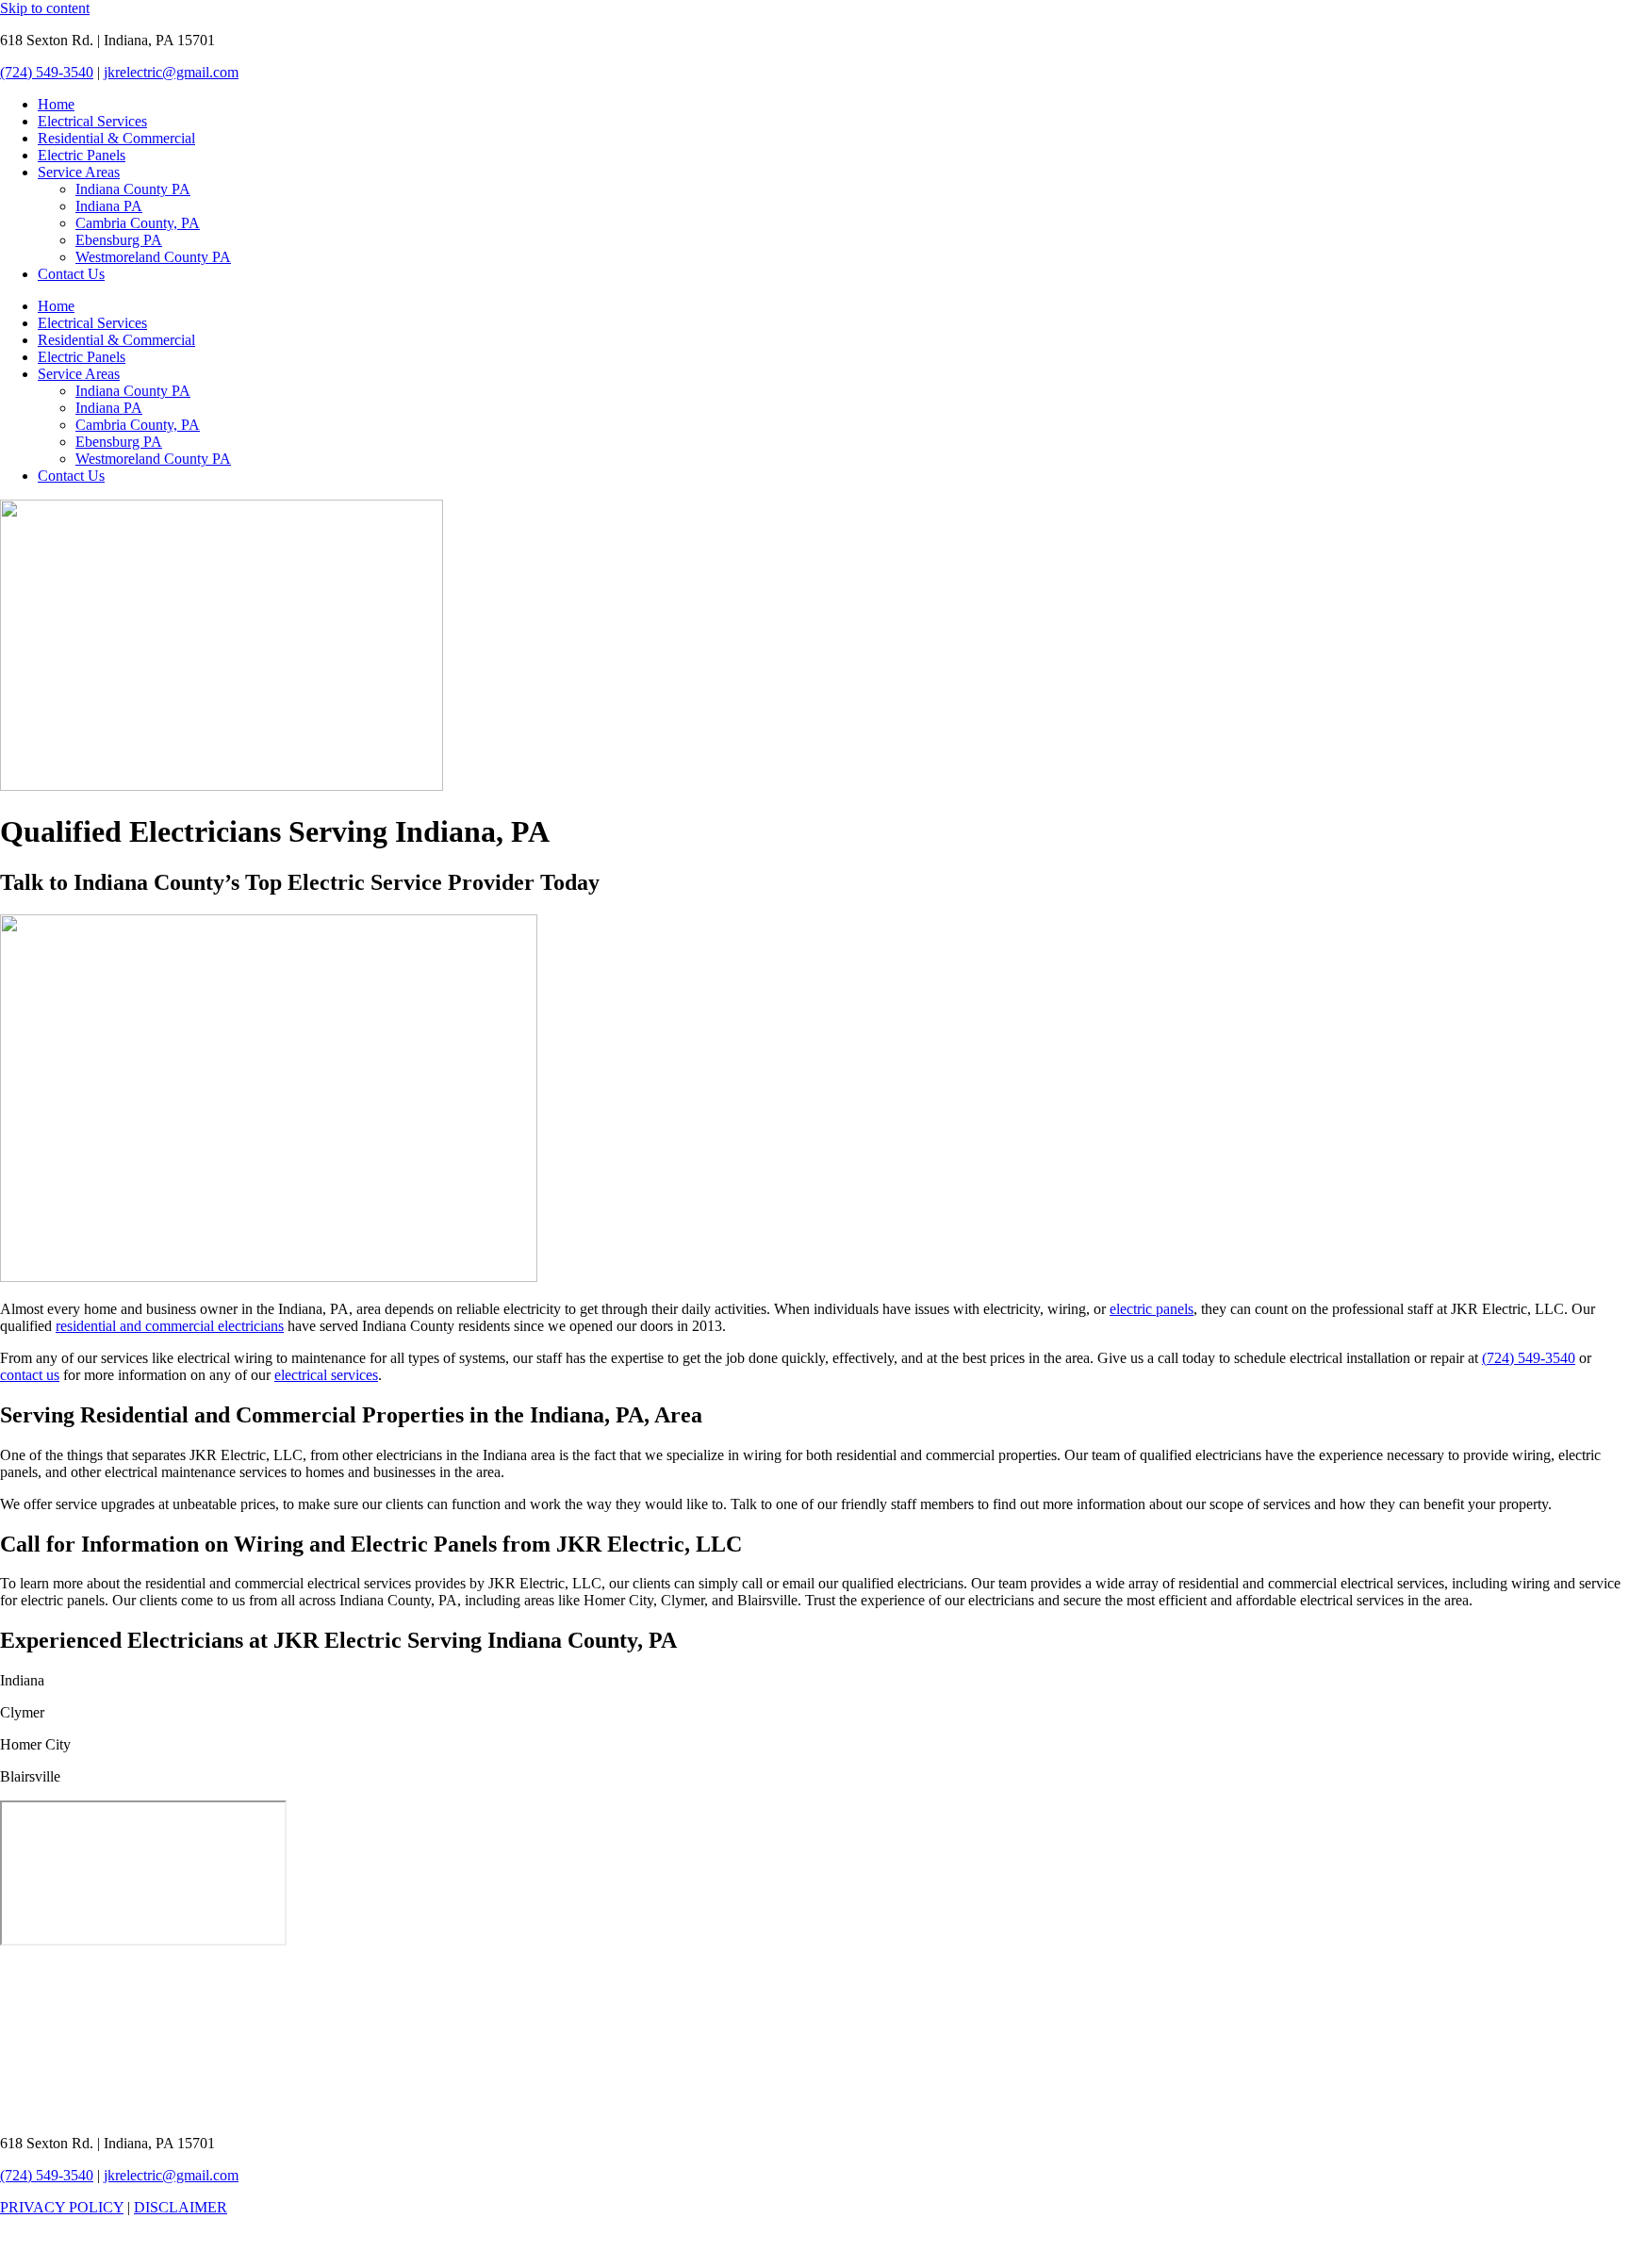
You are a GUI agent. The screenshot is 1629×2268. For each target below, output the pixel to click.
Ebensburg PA (119, 240)
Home (56, 104)
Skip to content (45, 8)
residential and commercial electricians (170, 1326)
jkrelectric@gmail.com (171, 72)
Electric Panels (82, 155)
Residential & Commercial (116, 138)
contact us (30, 1375)
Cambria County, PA (138, 223)
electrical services (326, 1375)
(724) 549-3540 (47, 72)
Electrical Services (92, 121)
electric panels (1152, 1309)
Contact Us (71, 274)
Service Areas (79, 172)
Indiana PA (109, 206)
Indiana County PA (133, 189)
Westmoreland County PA (153, 257)
